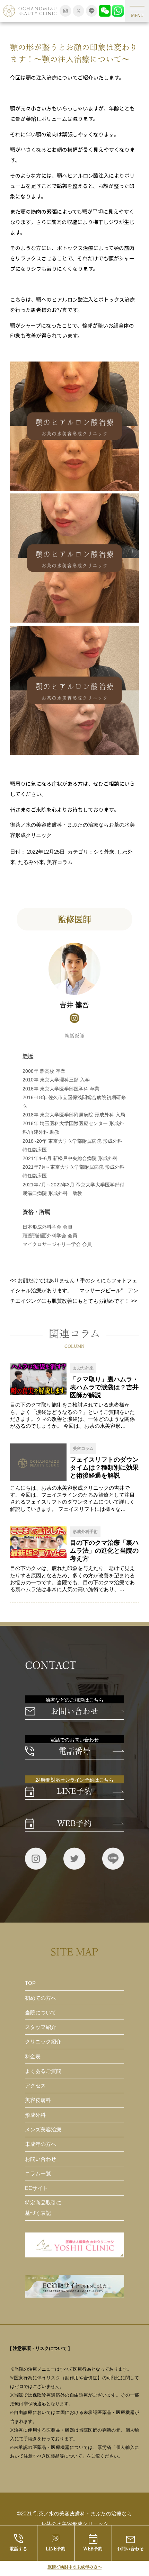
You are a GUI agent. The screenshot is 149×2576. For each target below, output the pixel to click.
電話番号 (74, 1751)
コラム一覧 (38, 2173)
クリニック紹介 (43, 2042)
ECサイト (36, 2188)
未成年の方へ (41, 2144)
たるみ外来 (31, 862)
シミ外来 (104, 852)
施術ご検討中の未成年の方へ (74, 2567)
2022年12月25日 (46, 852)
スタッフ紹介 (41, 2027)
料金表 (33, 2056)
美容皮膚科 (38, 2100)
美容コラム (60, 862)
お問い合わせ (74, 1711)
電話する (18, 2549)
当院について (41, 2012)
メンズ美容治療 (43, 2129)
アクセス (35, 2085)
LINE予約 (56, 2549)
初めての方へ (41, 1998)
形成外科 (35, 2115)
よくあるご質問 (43, 2071)
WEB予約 (93, 2549)
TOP (30, 1983)
